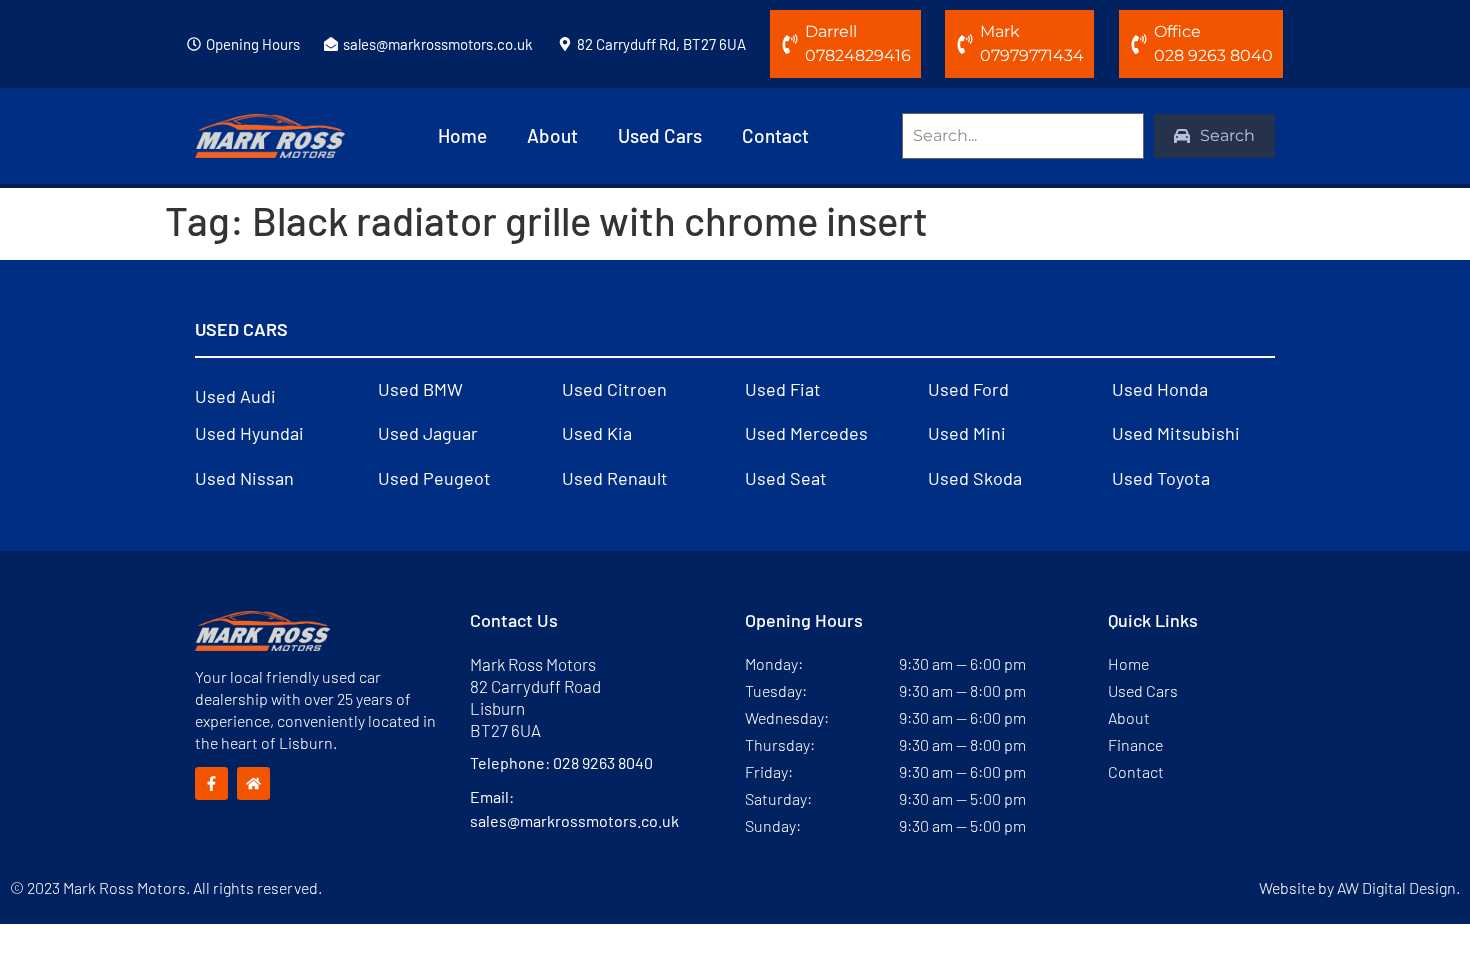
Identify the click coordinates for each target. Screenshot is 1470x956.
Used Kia (597, 433)
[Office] (1139, 44)
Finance (1135, 744)
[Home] (253, 783)
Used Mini (967, 433)
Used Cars (660, 135)
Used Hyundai (249, 433)
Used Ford (968, 389)
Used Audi (235, 396)
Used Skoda (975, 478)
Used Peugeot (434, 478)
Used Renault (615, 478)
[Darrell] (790, 44)
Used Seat (786, 478)
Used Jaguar (428, 433)
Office (1177, 31)
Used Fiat (783, 389)
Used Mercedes (806, 433)
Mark (1000, 31)
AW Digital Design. (1398, 887)
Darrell (831, 31)
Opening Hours (253, 44)
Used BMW (420, 389)
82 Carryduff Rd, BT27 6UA (661, 44)
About (552, 135)
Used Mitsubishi (1176, 433)
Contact (775, 135)
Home (462, 135)
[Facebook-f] (211, 783)
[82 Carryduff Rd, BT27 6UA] (565, 44)
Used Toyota (1161, 478)
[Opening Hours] (194, 44)
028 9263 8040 (603, 762)
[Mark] (965, 44)
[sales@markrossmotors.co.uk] (331, 44)
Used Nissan (244, 478)
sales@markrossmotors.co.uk (438, 44)
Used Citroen (614, 389)
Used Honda (1160, 389)
